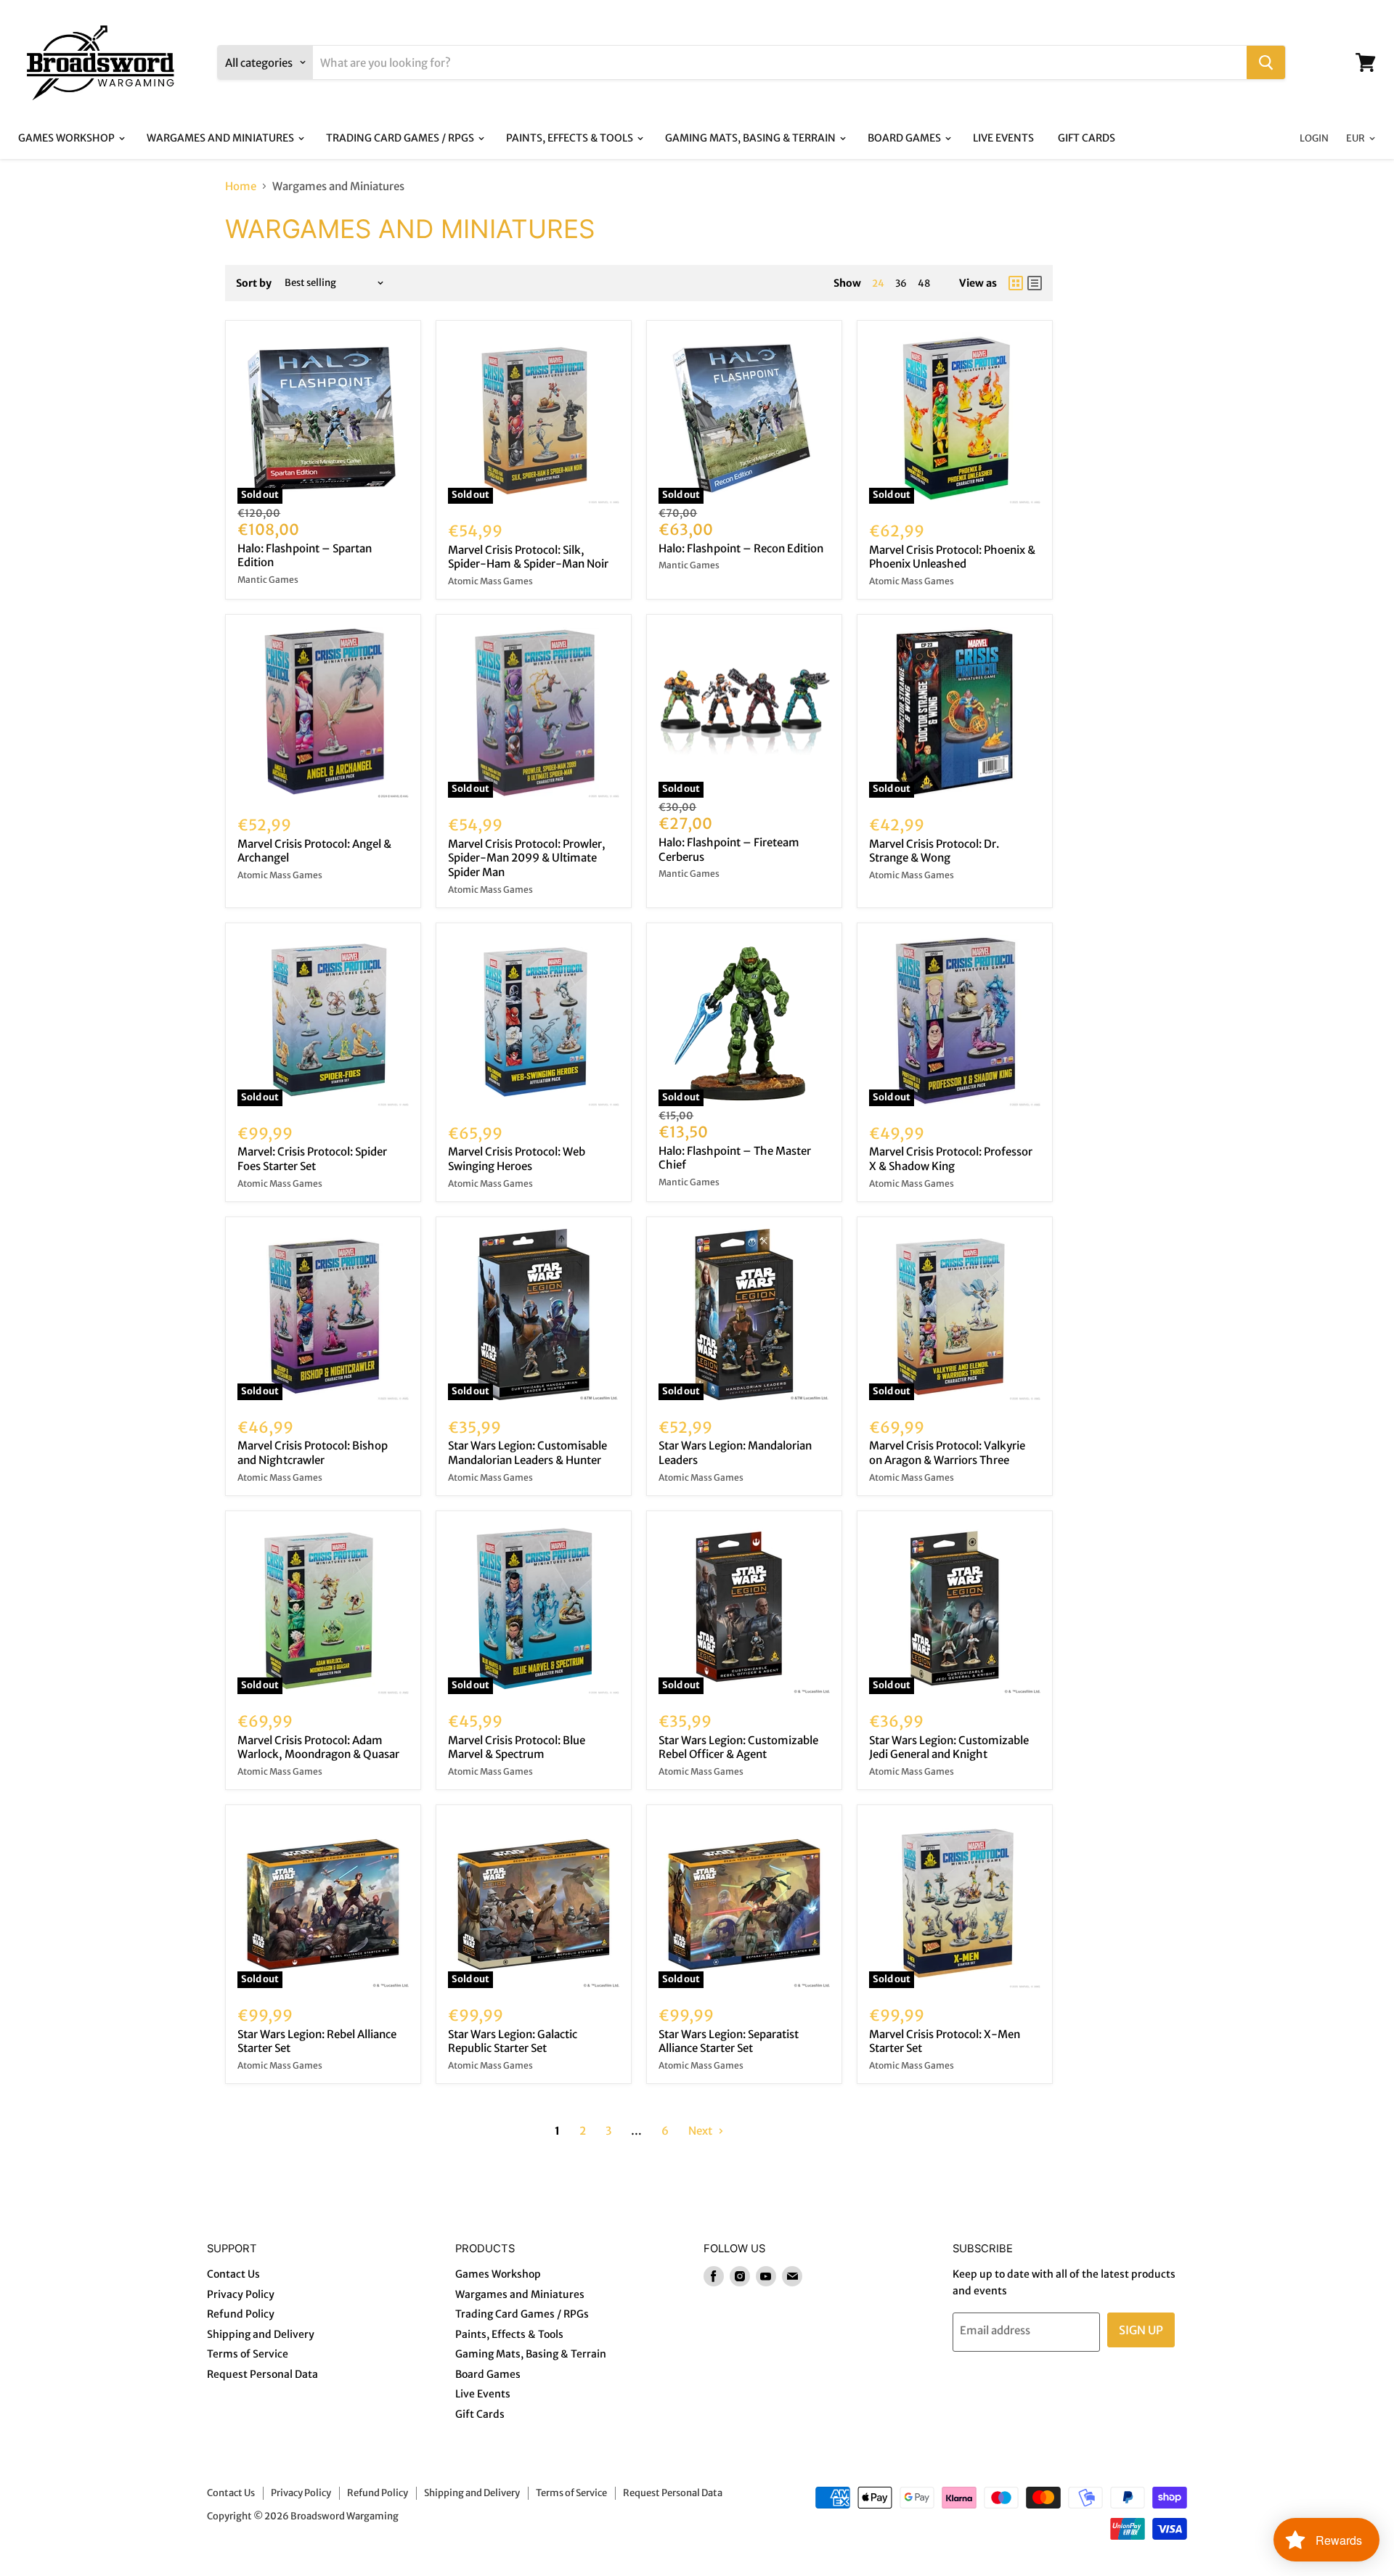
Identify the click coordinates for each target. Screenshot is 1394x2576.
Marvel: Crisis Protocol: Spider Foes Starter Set (312, 1159)
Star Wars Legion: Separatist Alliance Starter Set (729, 2041)
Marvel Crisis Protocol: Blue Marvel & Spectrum (517, 1747)
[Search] (1266, 62)
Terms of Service (248, 2354)
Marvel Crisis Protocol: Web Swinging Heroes (517, 1159)
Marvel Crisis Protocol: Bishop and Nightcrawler (313, 1453)
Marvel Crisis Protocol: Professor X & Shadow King (951, 1159)
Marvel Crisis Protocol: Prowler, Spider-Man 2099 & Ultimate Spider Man (527, 858)
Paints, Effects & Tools (571, 138)
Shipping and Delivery (261, 2334)
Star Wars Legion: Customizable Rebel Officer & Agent (738, 1747)
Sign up (1141, 2330)
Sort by (254, 283)
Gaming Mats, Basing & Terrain (751, 138)
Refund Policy (241, 2314)
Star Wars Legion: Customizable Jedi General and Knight (949, 1747)
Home (241, 186)
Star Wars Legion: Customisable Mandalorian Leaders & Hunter (527, 1453)
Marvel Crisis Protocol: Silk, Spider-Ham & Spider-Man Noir (528, 557)
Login (1314, 138)
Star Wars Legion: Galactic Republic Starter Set (513, 2041)
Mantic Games (268, 580)
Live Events (1003, 138)
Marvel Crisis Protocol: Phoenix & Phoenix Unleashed (952, 557)
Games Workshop (68, 138)
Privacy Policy (241, 2294)
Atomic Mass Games (490, 581)
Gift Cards (1087, 138)
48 (924, 283)
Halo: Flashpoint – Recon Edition (741, 548)
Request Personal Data (262, 2374)
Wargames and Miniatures (221, 138)
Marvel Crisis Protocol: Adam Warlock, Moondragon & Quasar (318, 1747)
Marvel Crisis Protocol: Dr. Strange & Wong (934, 851)
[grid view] (1016, 283)
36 (901, 283)
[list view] (1035, 283)
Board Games (905, 138)
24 (878, 283)
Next (701, 2131)
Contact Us (233, 2274)
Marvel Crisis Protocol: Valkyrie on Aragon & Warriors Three (947, 1453)
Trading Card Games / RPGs (401, 138)
